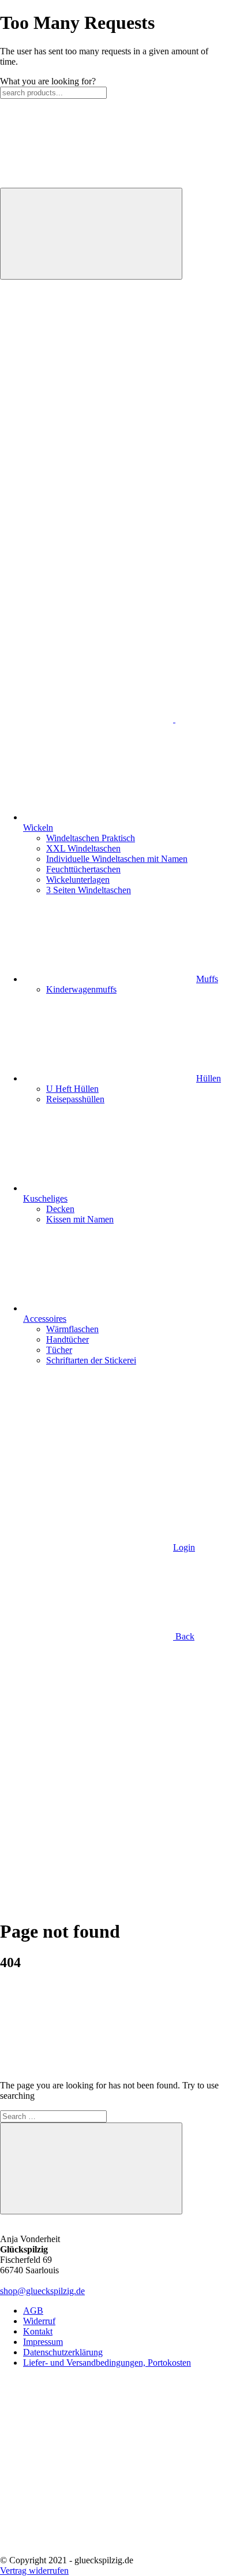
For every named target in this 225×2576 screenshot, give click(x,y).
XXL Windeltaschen (83, 848)
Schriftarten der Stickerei (91, 1360)
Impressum (43, 2342)
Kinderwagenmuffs (81, 989)
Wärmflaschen (72, 1329)
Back (184, 1636)
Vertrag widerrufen (34, 2571)
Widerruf (39, 2321)
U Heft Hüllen (72, 1089)
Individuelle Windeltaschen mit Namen (117, 859)
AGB (33, 2311)
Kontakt (38, 2331)
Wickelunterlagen (78, 880)
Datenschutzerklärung (63, 2352)
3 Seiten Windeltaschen (89, 890)
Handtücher (67, 1339)
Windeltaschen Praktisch (91, 838)
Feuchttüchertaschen (83, 869)
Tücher (59, 1350)
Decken (60, 1209)
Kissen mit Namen (80, 1219)
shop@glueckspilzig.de (42, 2291)
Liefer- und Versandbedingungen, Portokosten (107, 2363)
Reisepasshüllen (75, 1099)
